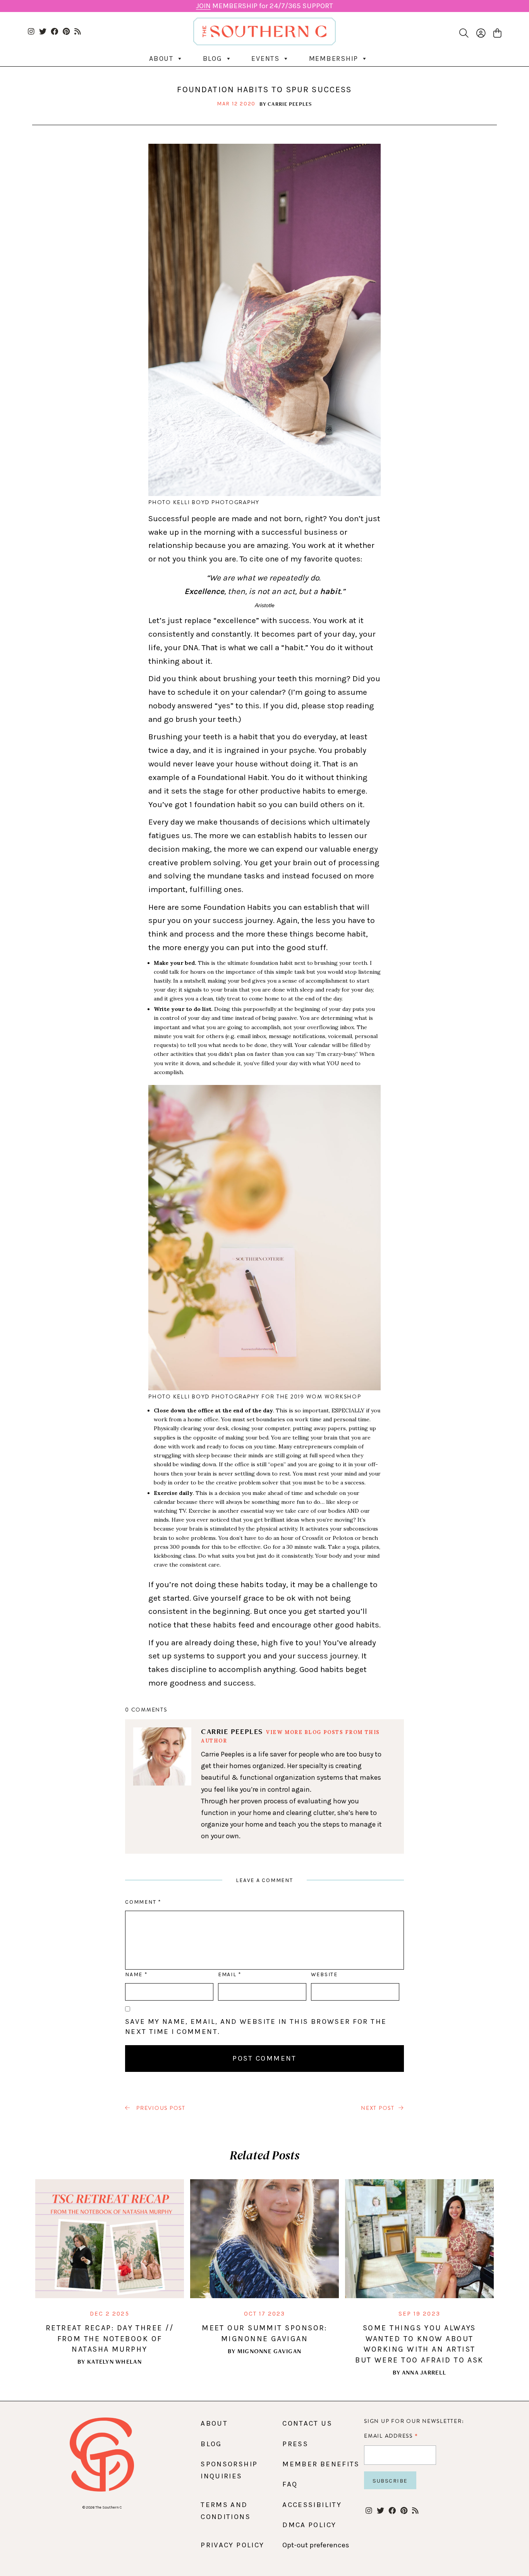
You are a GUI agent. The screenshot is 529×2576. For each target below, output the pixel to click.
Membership (334, 59)
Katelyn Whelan (114, 2362)
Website (324, 1974)
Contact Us (307, 2423)
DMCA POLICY (309, 2525)
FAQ (290, 2484)
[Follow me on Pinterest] (66, 32)
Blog (213, 59)
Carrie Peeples (290, 104)
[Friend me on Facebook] (54, 32)
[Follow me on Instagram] (31, 32)
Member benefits (321, 2464)
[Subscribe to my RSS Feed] (78, 32)
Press (295, 2444)
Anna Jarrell (424, 2372)
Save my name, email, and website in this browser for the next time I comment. (256, 2027)
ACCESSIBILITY (312, 2505)
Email (230, 1974)
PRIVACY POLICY (232, 2545)
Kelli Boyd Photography (216, 502)
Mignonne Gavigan (269, 2351)
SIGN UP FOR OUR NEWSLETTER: (414, 2421)
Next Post (378, 2108)
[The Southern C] (265, 31)
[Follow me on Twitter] (43, 32)
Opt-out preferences (316, 2545)
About (161, 59)
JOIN (203, 6)
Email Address (391, 2436)
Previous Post (160, 2108)
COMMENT (143, 1902)
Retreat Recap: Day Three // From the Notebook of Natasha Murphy (110, 2338)
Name (136, 1974)
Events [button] (265, 59)
